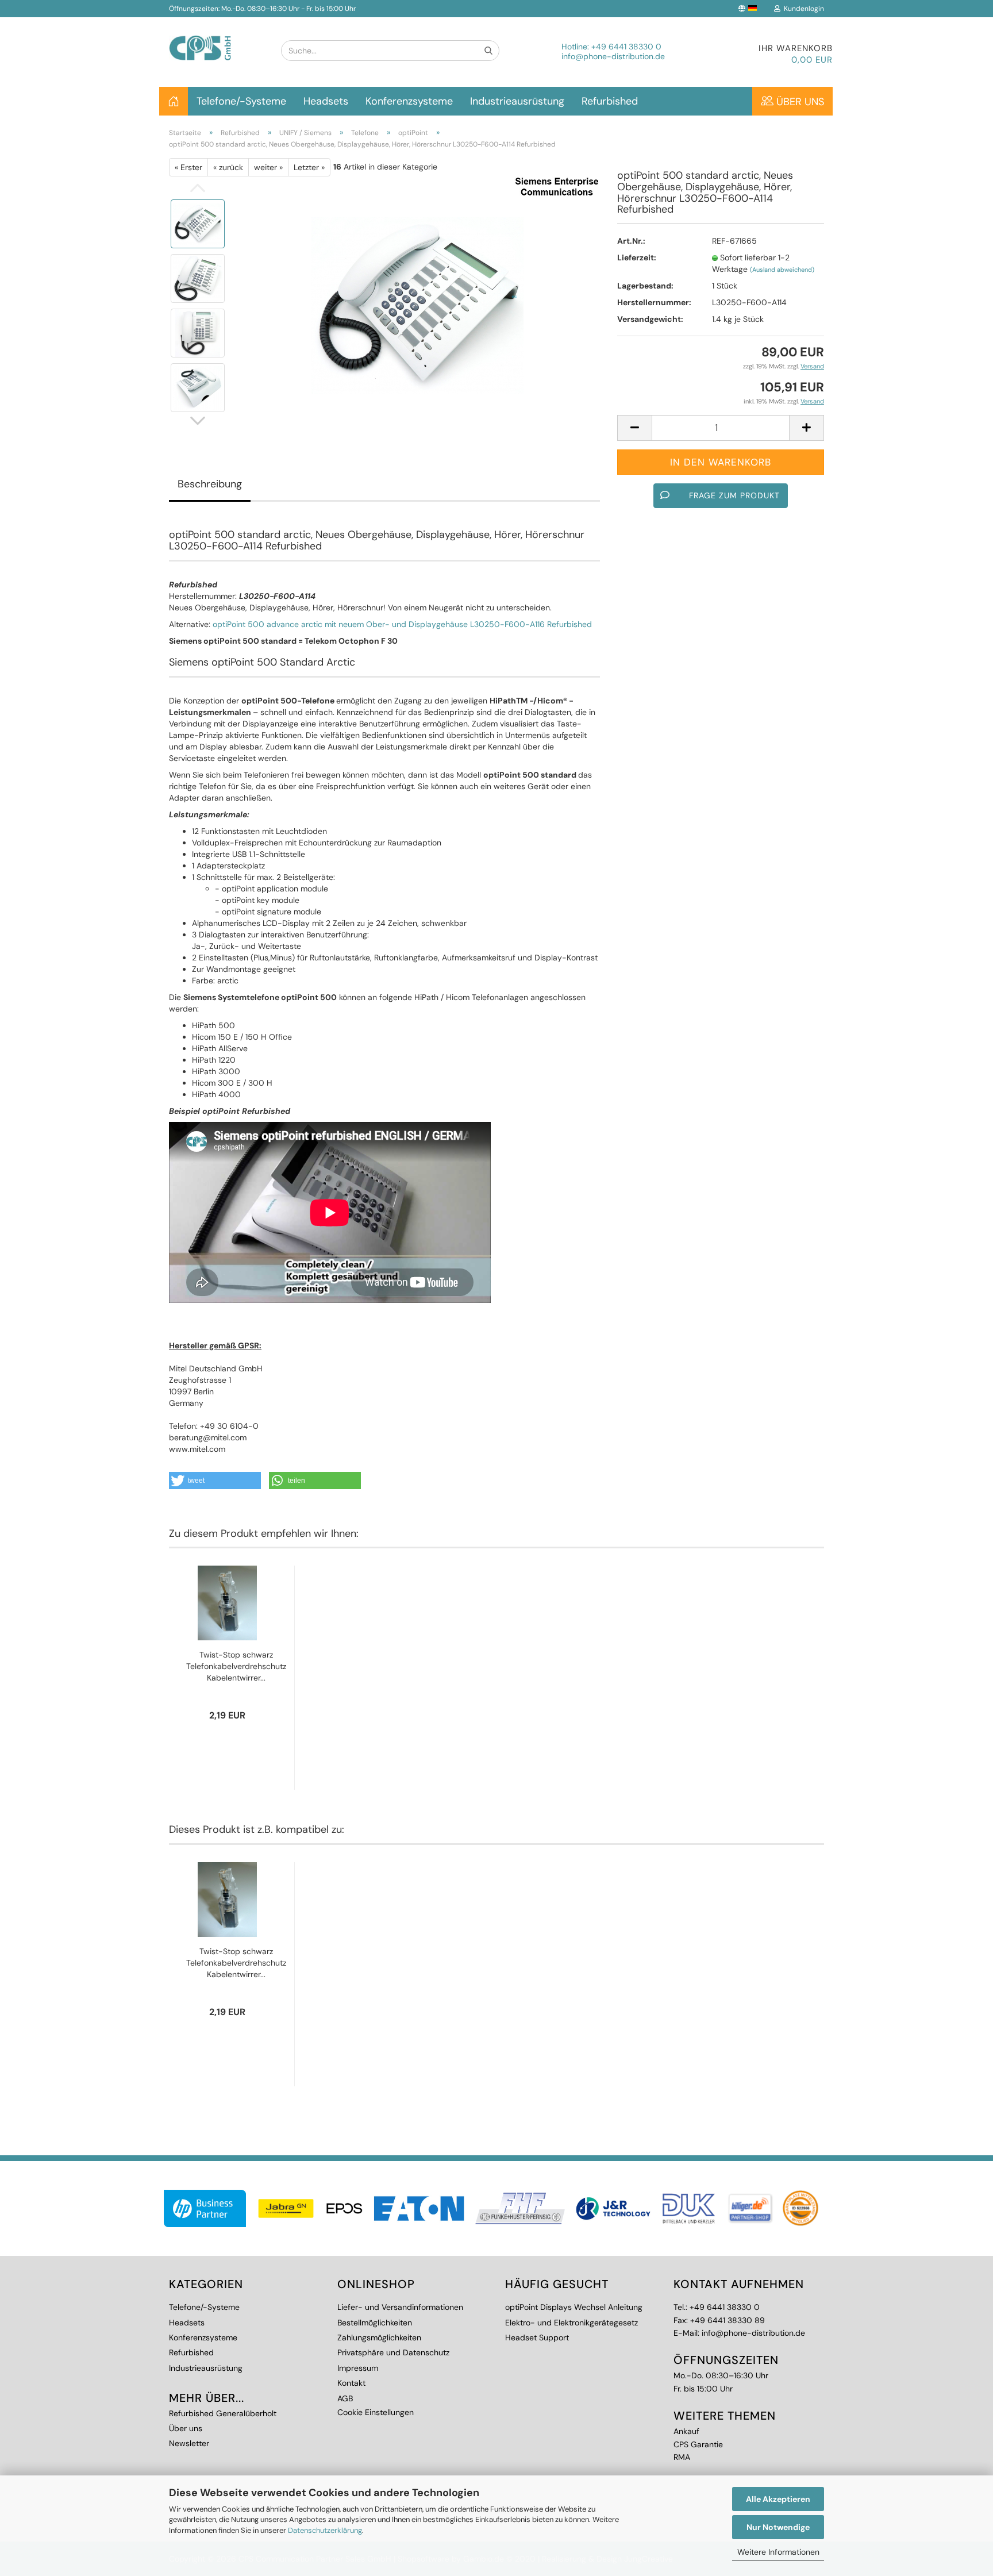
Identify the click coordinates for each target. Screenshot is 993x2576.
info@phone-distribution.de (613, 56)
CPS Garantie (698, 2444)
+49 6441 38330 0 (626, 47)
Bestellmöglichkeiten (375, 2323)
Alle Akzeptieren (778, 2499)
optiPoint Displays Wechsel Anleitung (574, 2307)
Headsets (326, 101)
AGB (345, 2398)
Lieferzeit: (637, 257)
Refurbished (610, 101)
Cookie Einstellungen (376, 2412)
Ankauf (686, 2431)
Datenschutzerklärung (325, 2530)
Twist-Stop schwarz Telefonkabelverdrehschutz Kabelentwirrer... (236, 1666)
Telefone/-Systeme (241, 101)
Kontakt (351, 2383)
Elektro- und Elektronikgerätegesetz (571, 2323)
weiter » (268, 167)
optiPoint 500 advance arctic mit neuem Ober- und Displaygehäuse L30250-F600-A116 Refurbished (402, 624)
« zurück (228, 167)
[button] (215, 1481)
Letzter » (309, 167)
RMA (682, 2457)
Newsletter (189, 2443)
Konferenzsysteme (409, 101)
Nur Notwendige (778, 2527)
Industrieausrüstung (517, 101)
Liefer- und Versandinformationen (400, 2307)
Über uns (799, 102)
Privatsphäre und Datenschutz (393, 2352)
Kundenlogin (802, 9)
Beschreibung (210, 484)
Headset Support (537, 2337)
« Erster (188, 167)
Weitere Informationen (778, 2552)
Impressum (358, 2368)
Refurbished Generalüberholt (223, 2413)
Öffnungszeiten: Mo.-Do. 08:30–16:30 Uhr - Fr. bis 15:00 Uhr (262, 9)
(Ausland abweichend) (782, 270)
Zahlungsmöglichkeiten (379, 2337)
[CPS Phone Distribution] (216, 39)
